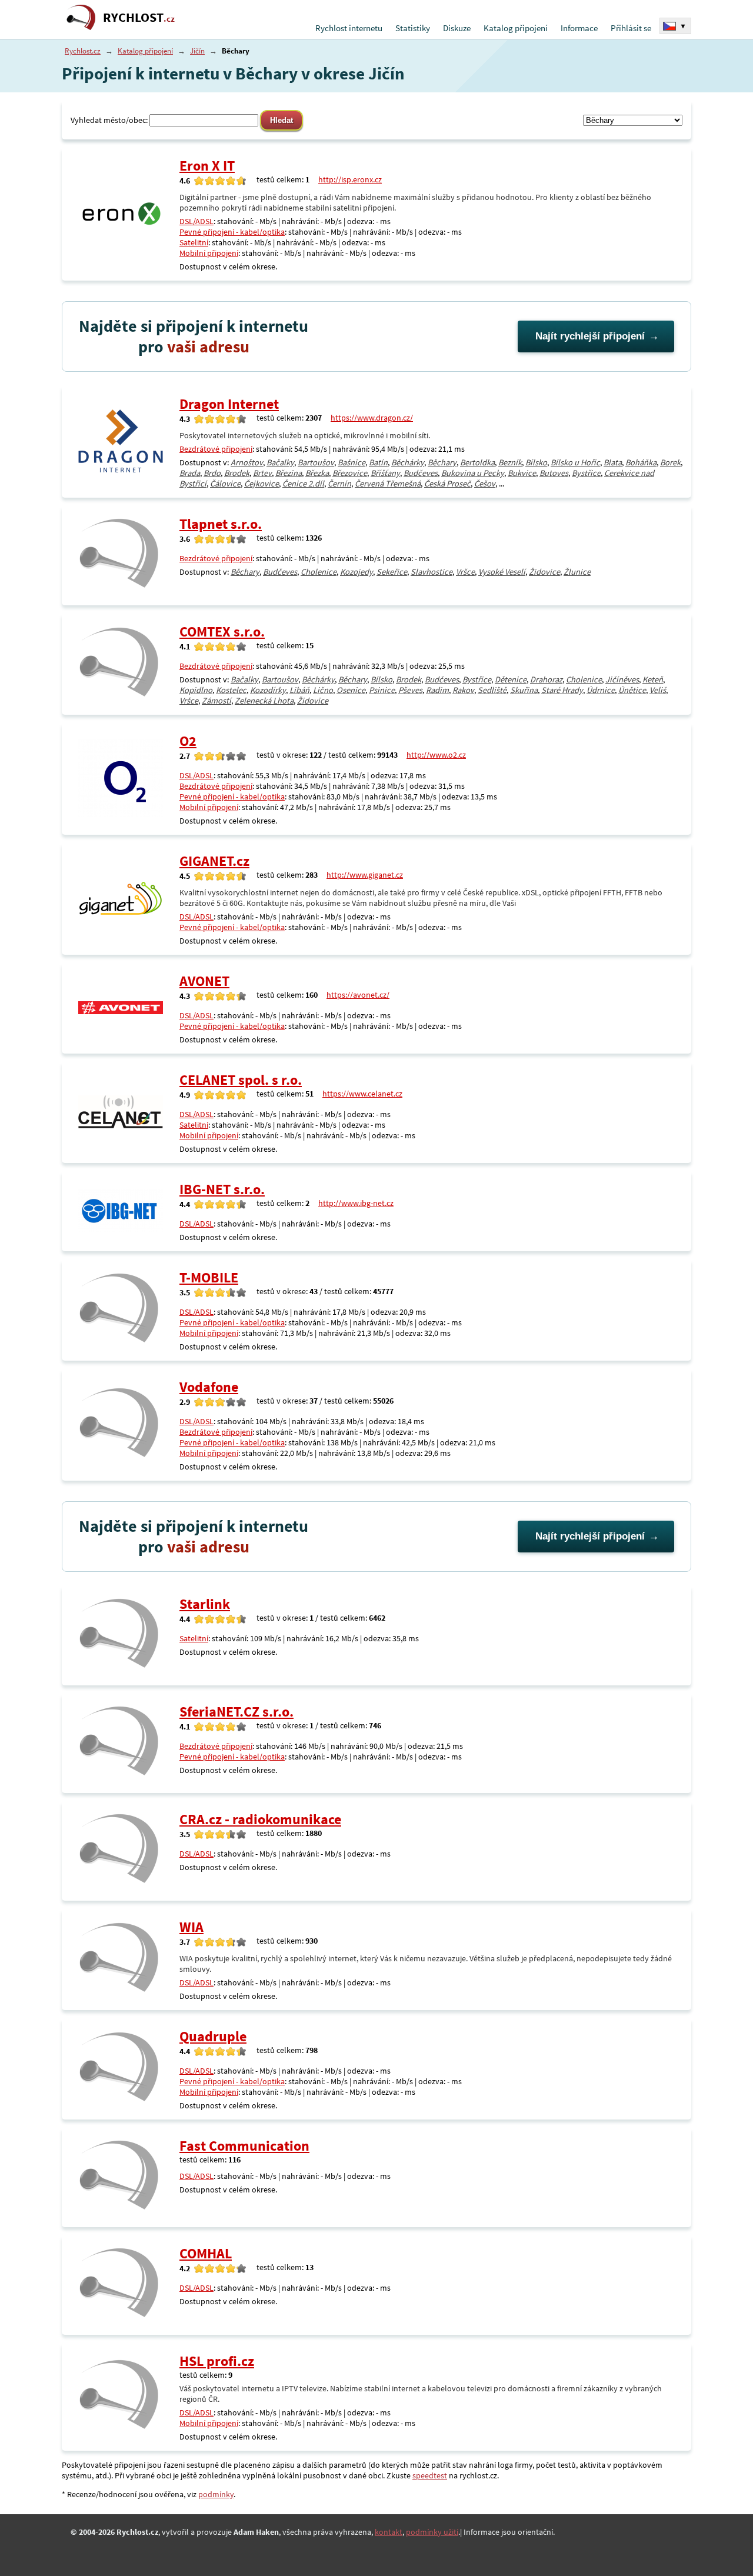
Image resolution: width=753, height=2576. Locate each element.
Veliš (658, 690)
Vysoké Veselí (502, 572)
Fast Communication (244, 2146)
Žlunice (577, 572)
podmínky (216, 2494)
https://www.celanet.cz (362, 1094)
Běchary (442, 462)
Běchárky (408, 462)
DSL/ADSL (196, 221)
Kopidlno (196, 690)
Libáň (299, 690)
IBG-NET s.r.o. (222, 1189)
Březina (289, 473)
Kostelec (231, 690)
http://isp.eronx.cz (350, 179)
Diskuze (457, 28)
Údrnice (601, 690)
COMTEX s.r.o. (222, 631)
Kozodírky (268, 690)
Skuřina (524, 690)
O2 (188, 741)
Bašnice (351, 462)
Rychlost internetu (349, 28)
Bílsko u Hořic (575, 462)
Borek (670, 462)
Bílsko (536, 462)
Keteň (653, 679)
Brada (190, 473)
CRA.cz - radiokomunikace (260, 1819)
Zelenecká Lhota (264, 701)
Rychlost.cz (83, 51)
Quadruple (213, 2036)
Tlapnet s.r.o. (221, 524)
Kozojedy (356, 572)
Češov (485, 484)
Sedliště (492, 690)
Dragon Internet (229, 404)
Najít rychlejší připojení (590, 336)
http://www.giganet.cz (365, 875)
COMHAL (206, 2253)
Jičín (197, 51)
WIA (191, 1927)
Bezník (510, 462)
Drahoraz (546, 679)
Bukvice (522, 473)
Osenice (351, 690)
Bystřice (586, 473)
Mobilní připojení (209, 253)
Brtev (262, 473)
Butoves (554, 473)
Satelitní (194, 242)
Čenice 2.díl (303, 484)
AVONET (204, 981)
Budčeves (421, 473)
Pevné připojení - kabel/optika (232, 232)
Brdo (212, 473)
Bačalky (280, 462)
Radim (437, 690)
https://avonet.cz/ (358, 995)
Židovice (544, 572)
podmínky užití (432, 2532)
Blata (613, 462)
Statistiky (413, 28)
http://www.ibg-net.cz (356, 1203)
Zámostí (216, 701)
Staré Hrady (562, 690)
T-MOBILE (209, 1277)
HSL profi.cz (217, 2361)
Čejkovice (261, 484)
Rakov (463, 690)
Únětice (632, 690)
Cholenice (319, 572)
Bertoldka (477, 462)
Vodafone (209, 1387)
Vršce (465, 572)
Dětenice (511, 679)
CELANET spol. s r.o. (241, 1080)
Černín (339, 484)
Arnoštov (247, 462)
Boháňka (641, 462)
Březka (317, 473)
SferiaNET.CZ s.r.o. (236, 1712)
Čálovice (225, 484)
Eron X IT (207, 166)
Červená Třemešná (388, 484)
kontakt (389, 2532)
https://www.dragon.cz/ (372, 418)
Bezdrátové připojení (216, 449)
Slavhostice (432, 572)
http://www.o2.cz (436, 755)
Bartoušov (316, 462)
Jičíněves (622, 679)
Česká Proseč (447, 484)
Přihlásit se (631, 28)
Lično (323, 690)
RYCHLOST (139, 17)
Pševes (410, 690)
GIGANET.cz (214, 861)
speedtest (430, 2475)
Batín (378, 462)
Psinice (382, 690)
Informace (579, 28)
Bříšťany (385, 473)
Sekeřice (392, 572)
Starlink (205, 1604)
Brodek (237, 473)
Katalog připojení (516, 28)
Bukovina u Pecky (473, 473)
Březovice (350, 473)
